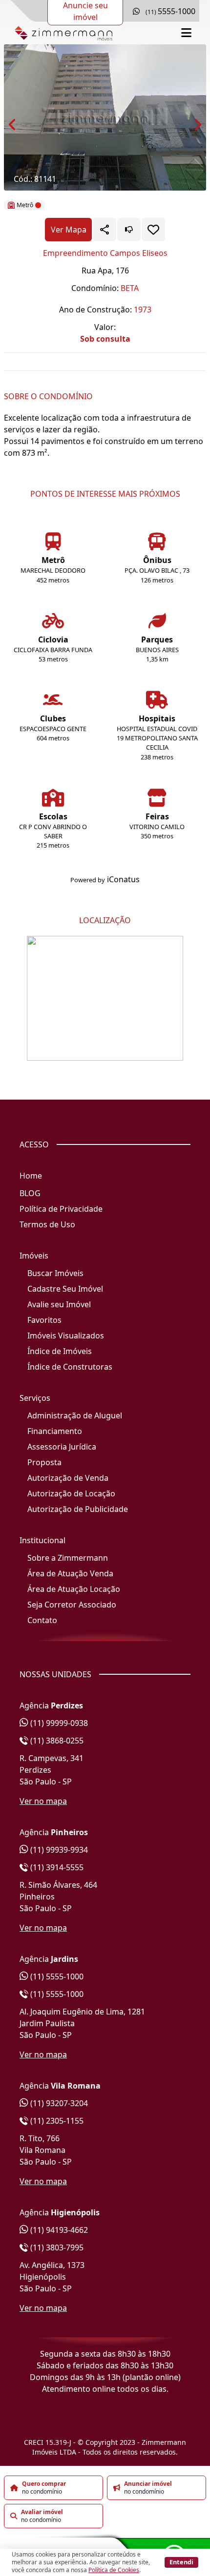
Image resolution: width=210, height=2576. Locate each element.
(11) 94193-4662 (58, 2230)
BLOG (30, 1193)
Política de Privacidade (61, 1209)
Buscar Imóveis (55, 1273)
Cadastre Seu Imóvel (65, 1289)
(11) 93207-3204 (58, 2103)
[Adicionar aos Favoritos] (153, 230)
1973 (143, 310)
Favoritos (44, 1320)
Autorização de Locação (71, 1493)
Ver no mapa (43, 1801)
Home (31, 1176)
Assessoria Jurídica (62, 1447)
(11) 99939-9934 (58, 1850)
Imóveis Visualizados (66, 1336)
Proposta (44, 1462)
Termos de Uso (47, 1224)
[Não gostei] (129, 230)
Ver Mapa (69, 230)
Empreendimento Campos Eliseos (105, 253)
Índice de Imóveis (60, 1351)
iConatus (123, 879)
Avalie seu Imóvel (59, 1304)
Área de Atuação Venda (70, 1573)
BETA (130, 288)
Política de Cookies (114, 2570)
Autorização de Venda (68, 1478)
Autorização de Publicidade (78, 1509)
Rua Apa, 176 (105, 271)
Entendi (181, 2562)
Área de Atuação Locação (74, 1589)
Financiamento (55, 1431)
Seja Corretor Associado (72, 1605)
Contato (42, 1620)
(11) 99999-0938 (58, 1723)
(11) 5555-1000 (56, 1976)
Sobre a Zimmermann (68, 1558)
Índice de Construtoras (70, 1367)
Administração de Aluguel (75, 1415)
